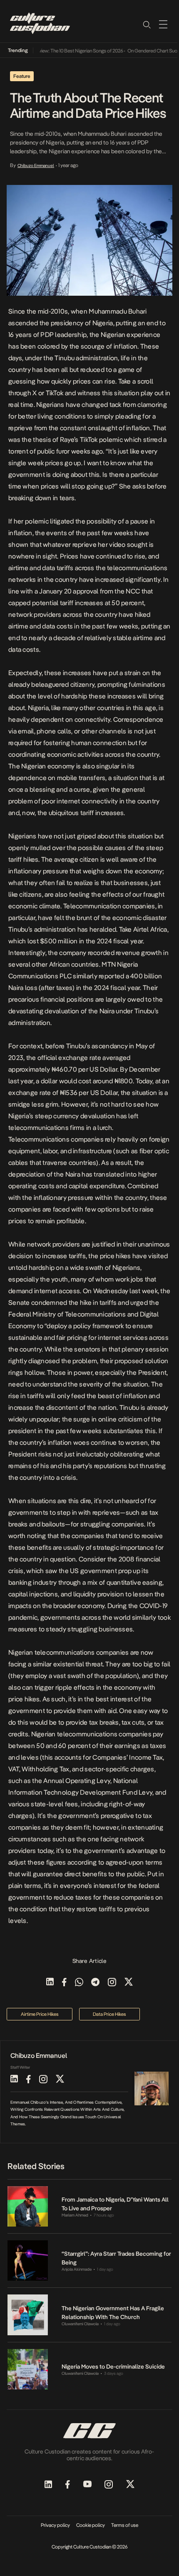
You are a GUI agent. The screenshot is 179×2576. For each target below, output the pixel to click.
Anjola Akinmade (77, 2269)
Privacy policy (55, 2525)
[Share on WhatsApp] (79, 1983)
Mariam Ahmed (75, 2215)
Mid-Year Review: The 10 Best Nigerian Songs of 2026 (60, 51)
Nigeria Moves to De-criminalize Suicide (113, 2367)
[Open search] (147, 24)
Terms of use (125, 2525)
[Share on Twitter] (129, 1983)
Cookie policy (91, 2525)
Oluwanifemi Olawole (80, 2324)
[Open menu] (163, 24)
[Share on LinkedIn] (50, 1983)
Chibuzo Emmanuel (36, 165)
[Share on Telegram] (95, 1983)
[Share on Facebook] (64, 1983)
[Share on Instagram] (112, 1983)
